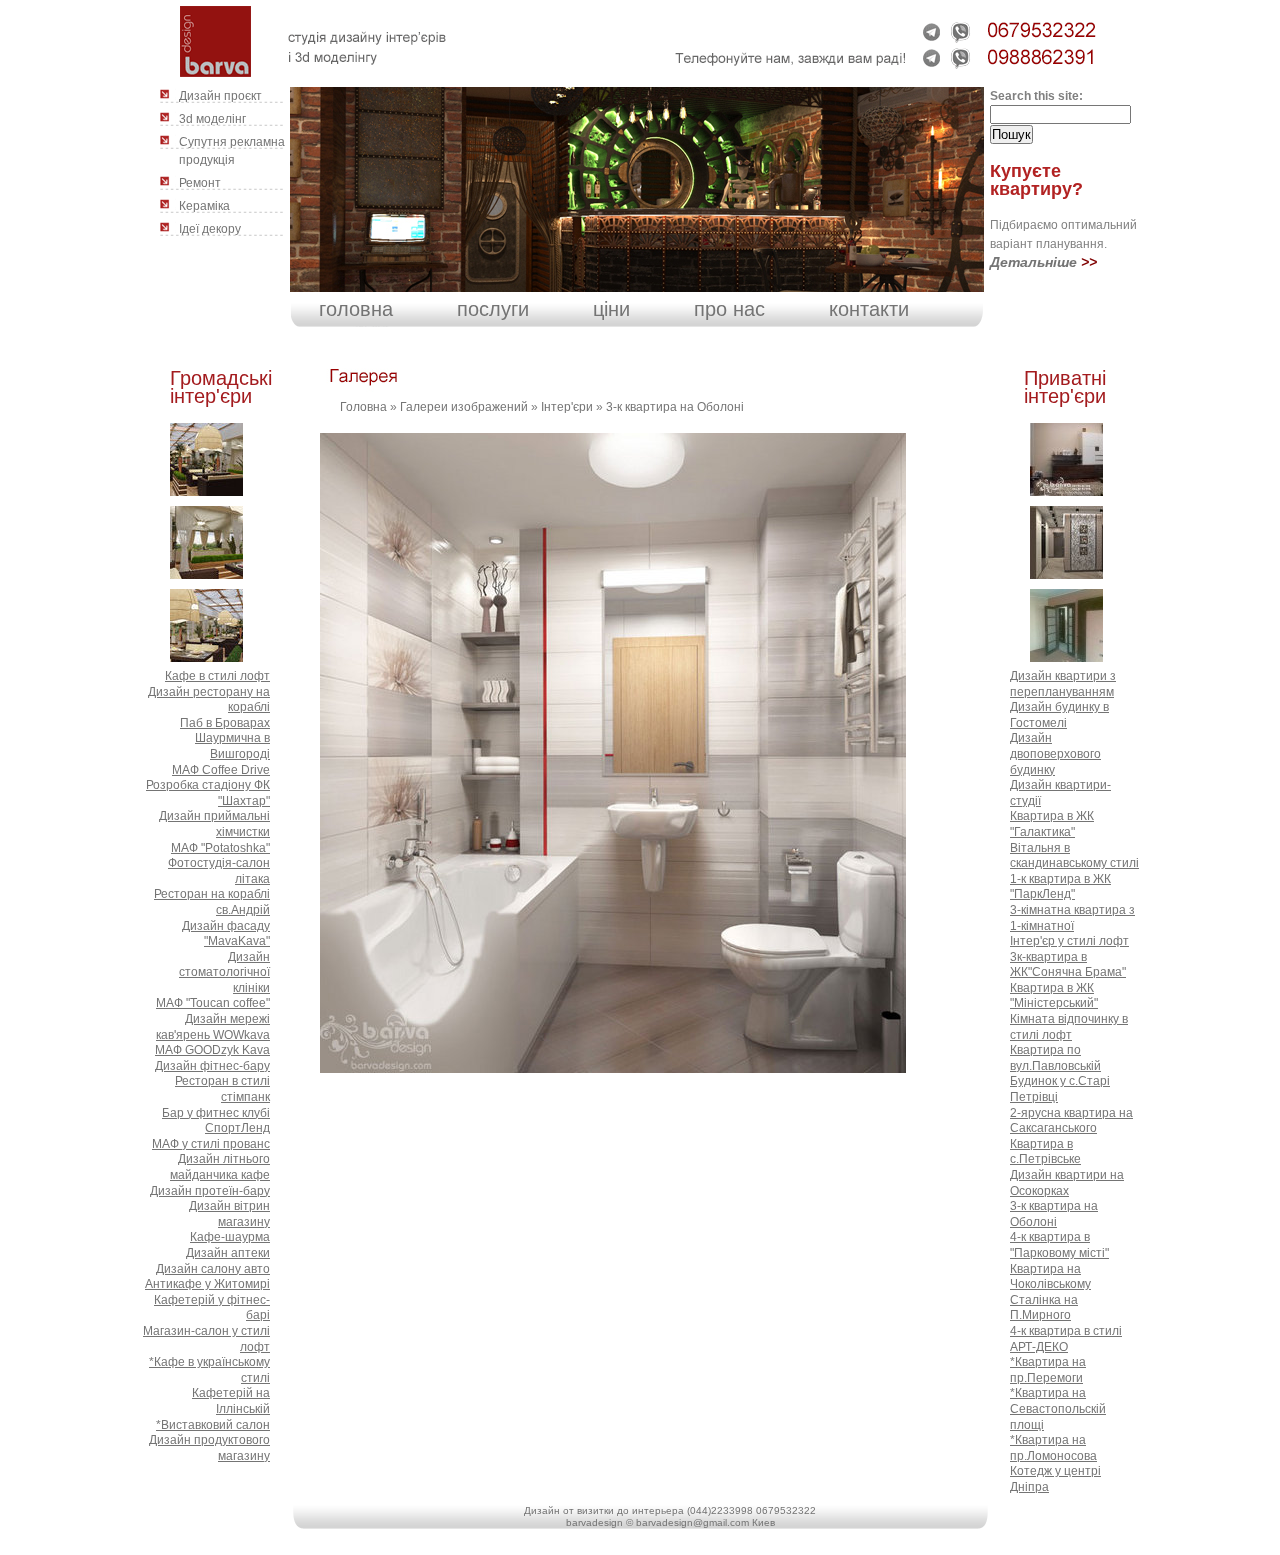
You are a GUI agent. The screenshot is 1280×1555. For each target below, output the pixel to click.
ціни (611, 309)
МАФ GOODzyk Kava (212, 1050)
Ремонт (200, 183)
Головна (363, 407)
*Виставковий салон (213, 1425)
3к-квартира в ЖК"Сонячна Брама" (1068, 965)
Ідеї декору (210, 229)
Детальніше (1033, 262)
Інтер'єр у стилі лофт (1069, 941)
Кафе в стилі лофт (217, 676)
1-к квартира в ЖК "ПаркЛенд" (1060, 887)
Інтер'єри (567, 407)
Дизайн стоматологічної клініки (224, 972)
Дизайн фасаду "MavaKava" (226, 934)
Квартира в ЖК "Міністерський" (1054, 996)
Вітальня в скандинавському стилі (1074, 856)
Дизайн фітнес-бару (212, 1066)
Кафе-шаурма (230, 1237)
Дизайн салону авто (213, 1269)
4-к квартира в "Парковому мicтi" (1059, 1245)
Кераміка (204, 206)
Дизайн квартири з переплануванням (1063, 684)
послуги (493, 309)
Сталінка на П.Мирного (1044, 1308)
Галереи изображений (464, 407)
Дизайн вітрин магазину (229, 1214)
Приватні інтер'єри (1065, 387)
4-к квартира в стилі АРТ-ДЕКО (1066, 1339)
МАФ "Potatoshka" (220, 848)
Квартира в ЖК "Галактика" (1052, 824)
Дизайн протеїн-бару (210, 1191)
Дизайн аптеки (228, 1253)
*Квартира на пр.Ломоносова (1053, 1448)
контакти (869, 309)
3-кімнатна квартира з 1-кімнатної (1072, 918)
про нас (729, 309)
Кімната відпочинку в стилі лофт (1069, 1027)
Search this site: (1036, 96)
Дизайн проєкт (220, 96)
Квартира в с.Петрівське (1045, 1152)
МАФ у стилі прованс (211, 1144)
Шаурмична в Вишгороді (232, 746)
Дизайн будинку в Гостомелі (1059, 715)
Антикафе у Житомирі (207, 1284)
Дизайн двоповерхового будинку (1055, 753)
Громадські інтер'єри (221, 387)
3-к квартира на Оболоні (675, 407)
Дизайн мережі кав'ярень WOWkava (213, 1027)
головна (356, 309)
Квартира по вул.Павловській (1055, 1058)
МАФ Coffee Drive (221, 770)
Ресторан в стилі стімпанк (222, 1089)
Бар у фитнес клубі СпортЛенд (216, 1121)
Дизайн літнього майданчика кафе (220, 1167)
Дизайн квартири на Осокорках (1067, 1183)
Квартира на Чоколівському (1050, 1277)
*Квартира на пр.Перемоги (1048, 1370)
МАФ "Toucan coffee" (213, 1003)
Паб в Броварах (225, 723)
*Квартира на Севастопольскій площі (1058, 1408)
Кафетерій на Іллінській (231, 1401)
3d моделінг (212, 119)
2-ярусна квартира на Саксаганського (1071, 1121)
